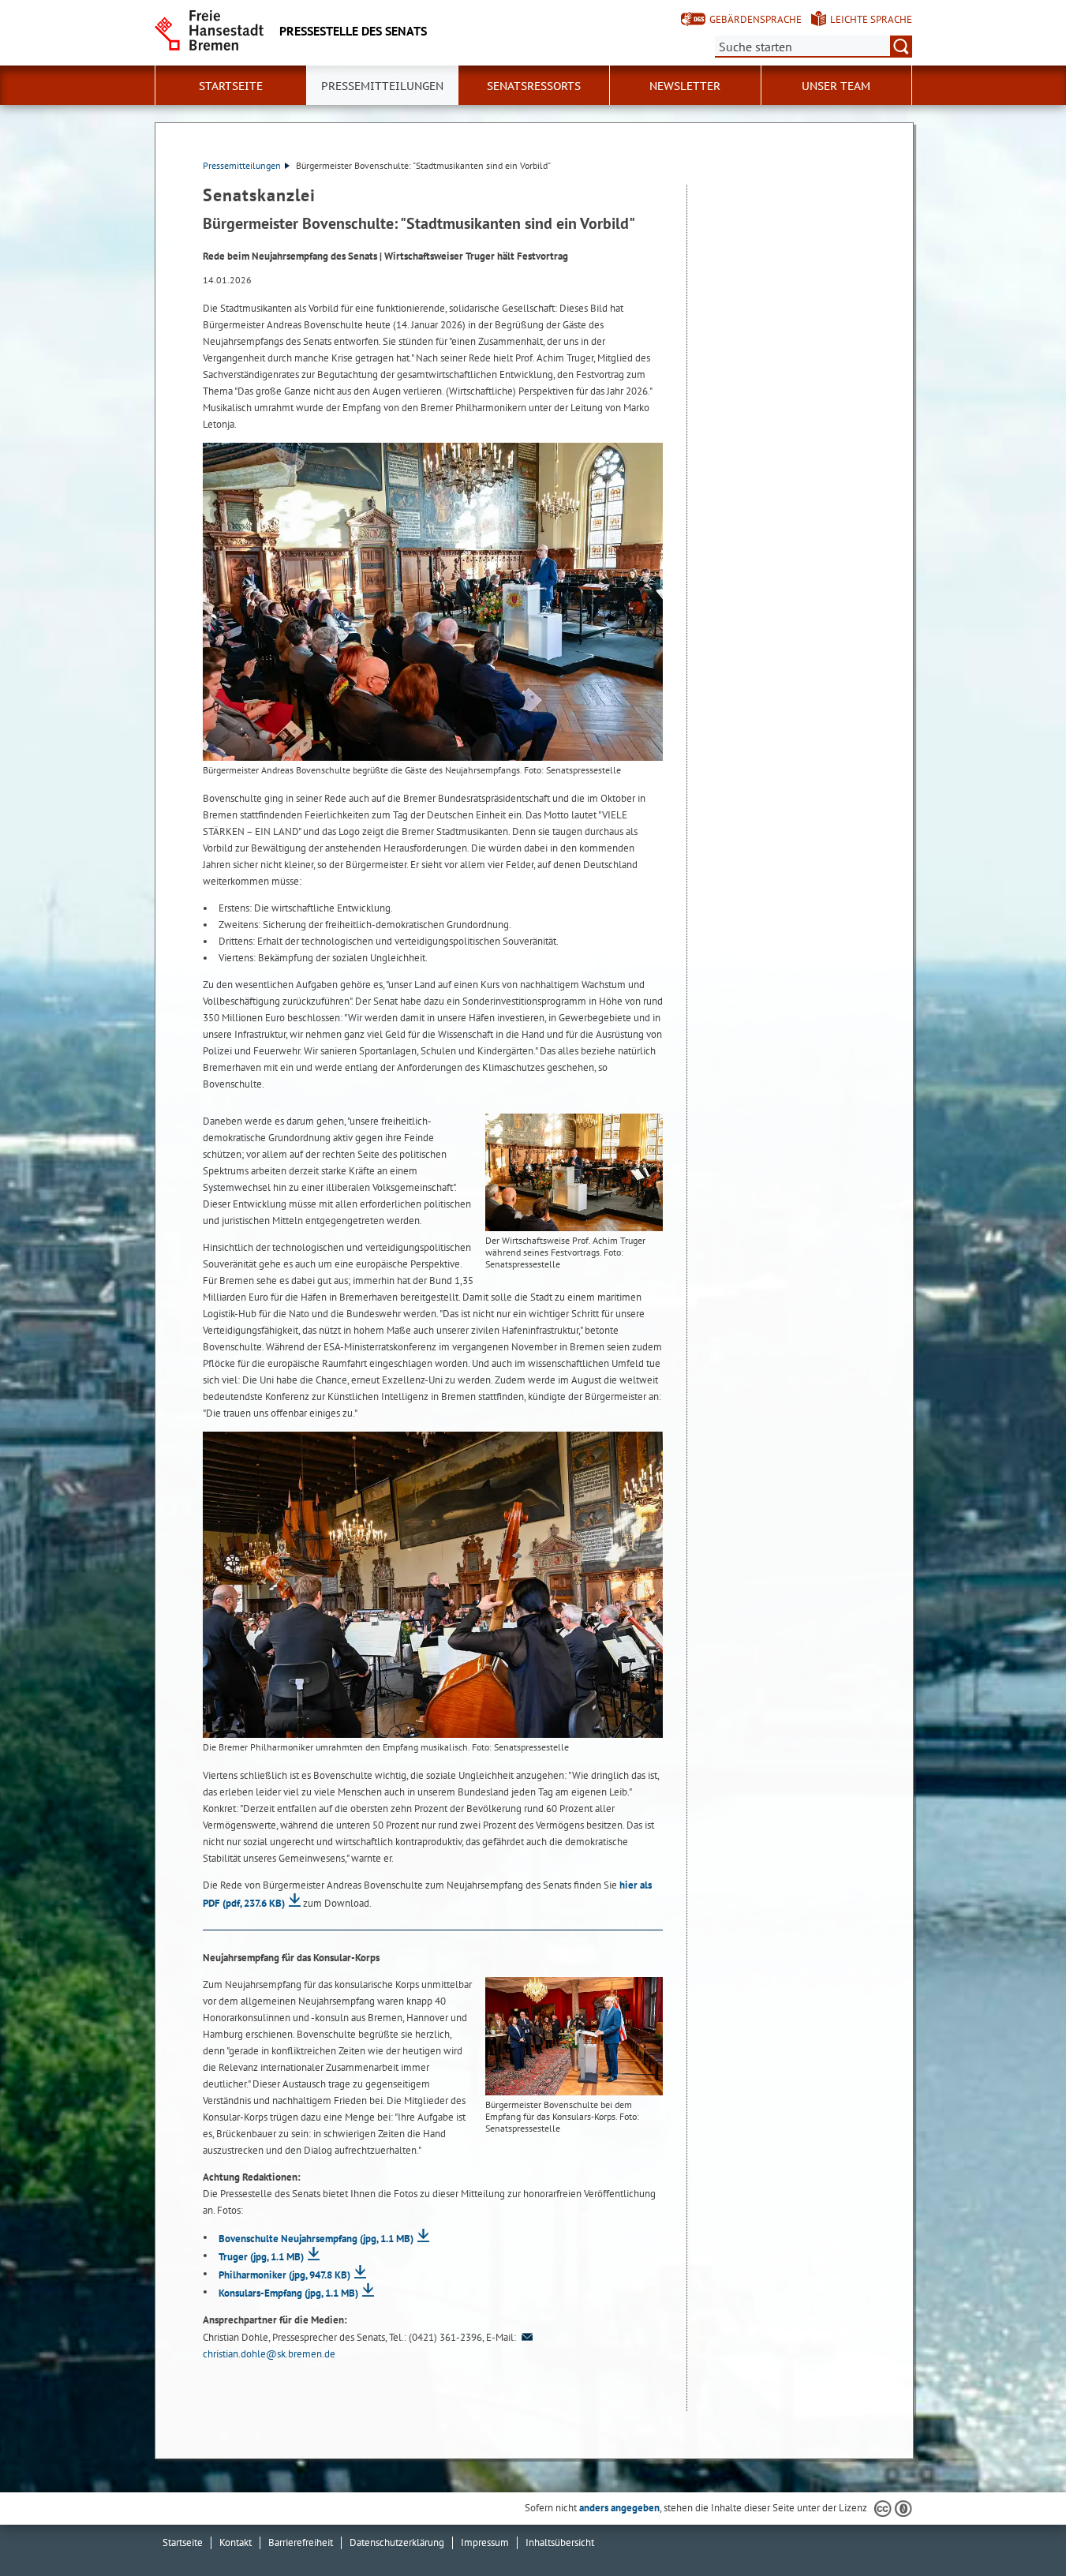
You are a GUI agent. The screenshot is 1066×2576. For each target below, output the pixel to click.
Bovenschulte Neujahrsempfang (316, 2239)
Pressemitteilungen (242, 165)
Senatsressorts (534, 86)
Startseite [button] (231, 86)
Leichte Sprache (871, 19)
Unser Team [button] (836, 86)
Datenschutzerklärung (397, 2542)
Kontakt (236, 2542)
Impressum (485, 2542)
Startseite (183, 2542)
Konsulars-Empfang (288, 2293)
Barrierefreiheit (301, 2542)
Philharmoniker (284, 2275)
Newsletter (685, 86)
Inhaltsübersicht (560, 2542)
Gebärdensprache (756, 19)
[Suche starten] (901, 47)
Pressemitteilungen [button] (382, 86)
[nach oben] (1017, 2527)
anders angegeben (619, 2508)
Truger (261, 2257)
